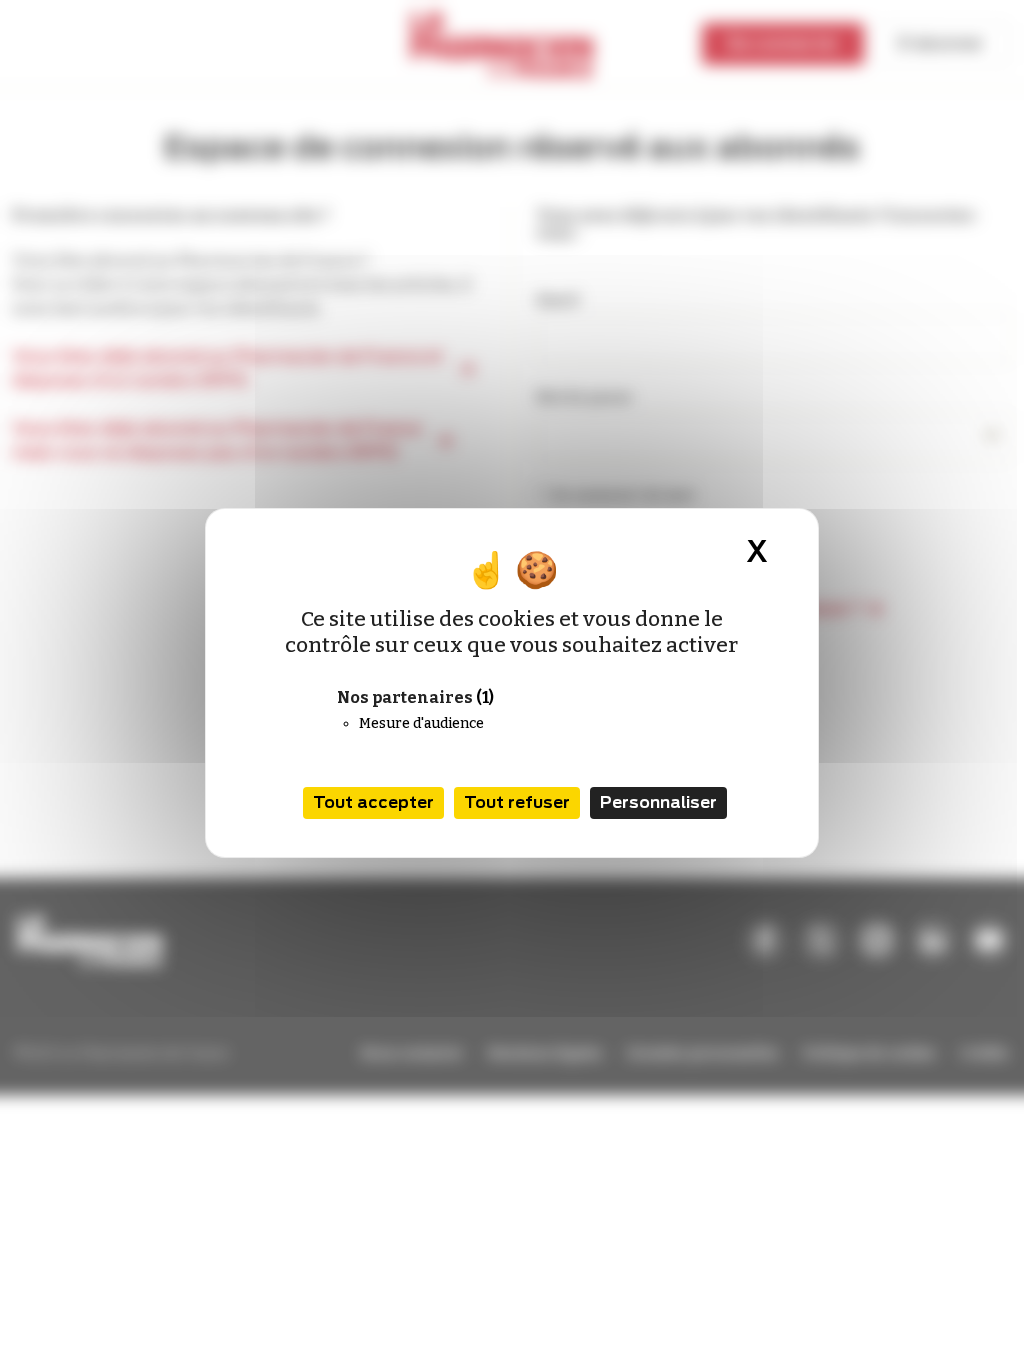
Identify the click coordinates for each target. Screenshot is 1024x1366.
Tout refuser (517, 802)
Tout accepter (373, 802)
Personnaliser (658, 802)
